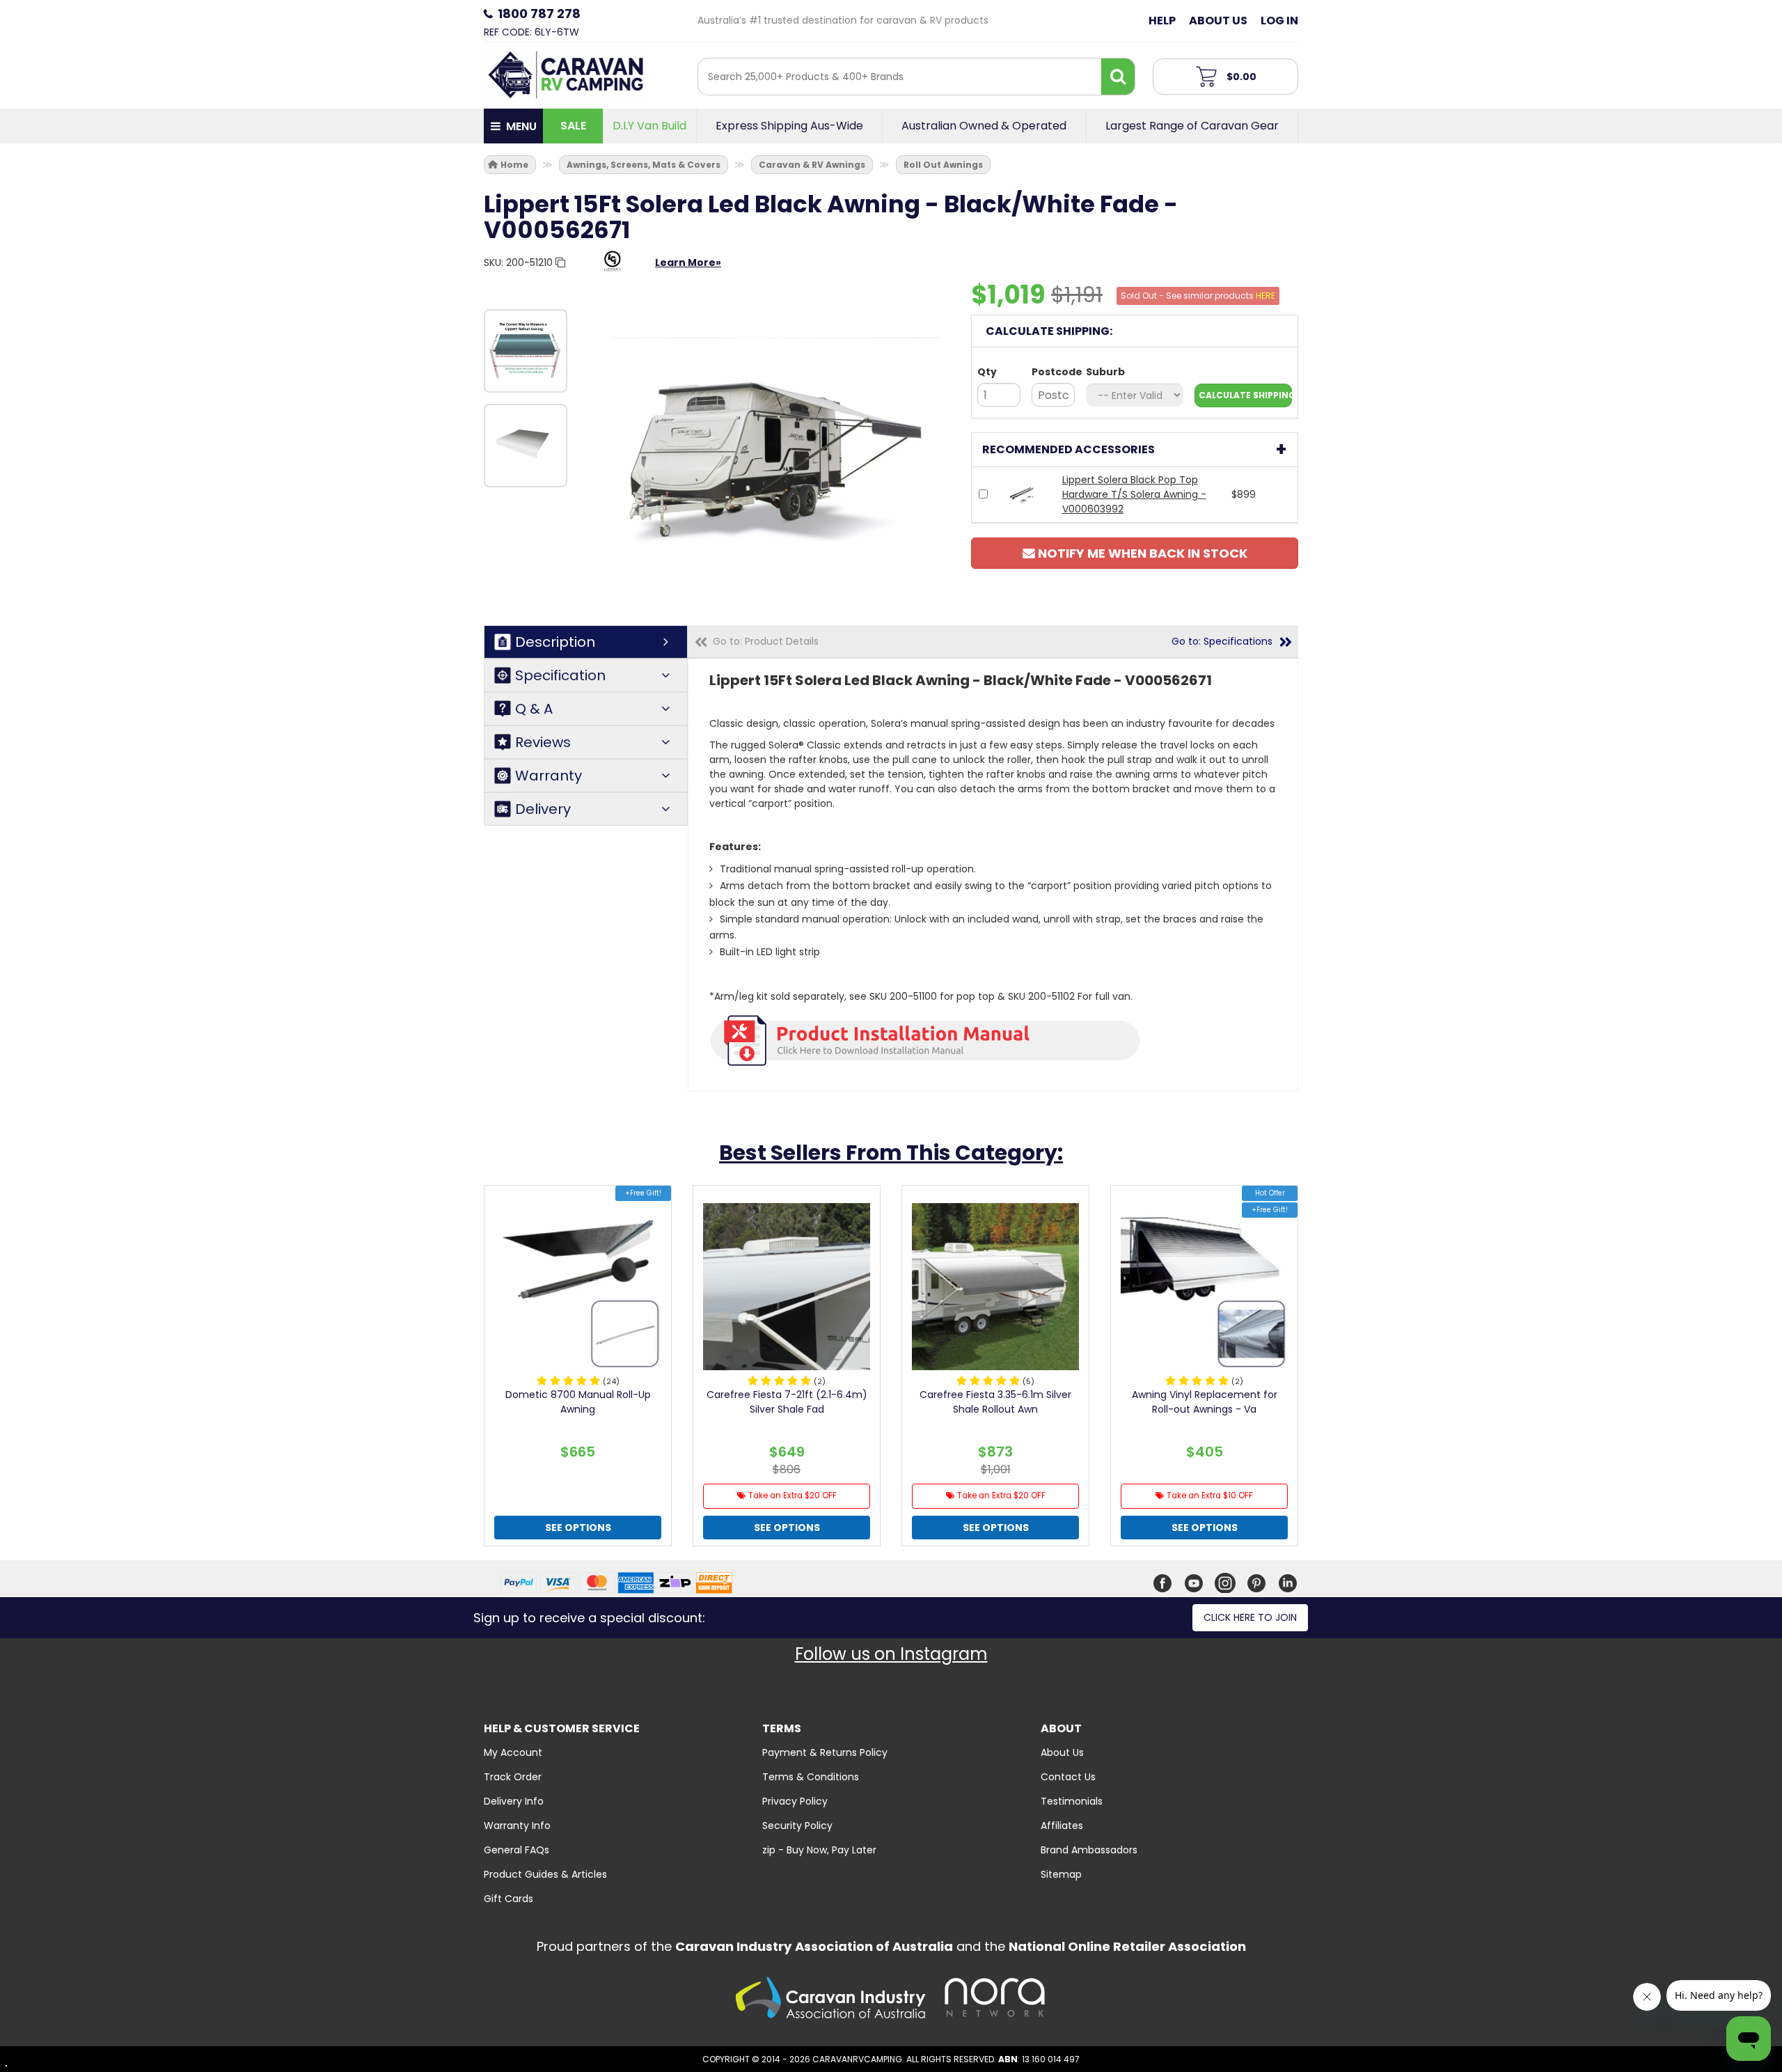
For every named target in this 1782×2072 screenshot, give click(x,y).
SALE (573, 126)
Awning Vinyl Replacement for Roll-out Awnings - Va (1205, 1402)
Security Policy (797, 1826)
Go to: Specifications (1222, 641)
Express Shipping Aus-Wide (789, 126)
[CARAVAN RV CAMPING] (566, 74)
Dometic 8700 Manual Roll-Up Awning (578, 1402)
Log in (1279, 21)
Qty (987, 372)
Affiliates (1062, 1826)
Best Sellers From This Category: (891, 1153)
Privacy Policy (795, 1801)
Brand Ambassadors (1089, 1850)
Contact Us (1068, 1777)
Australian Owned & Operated (984, 126)
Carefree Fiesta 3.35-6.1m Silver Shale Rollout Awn (995, 1402)
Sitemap (1061, 1874)
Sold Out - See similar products (1198, 296)
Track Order (513, 1777)
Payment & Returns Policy (825, 1752)
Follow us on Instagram (891, 1654)
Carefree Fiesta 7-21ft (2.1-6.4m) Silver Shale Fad (787, 1402)
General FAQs (517, 1850)
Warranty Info (517, 1826)
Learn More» (688, 262)
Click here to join (1250, 1617)
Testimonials (1072, 1801)
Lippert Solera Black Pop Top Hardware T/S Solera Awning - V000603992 (1134, 494)
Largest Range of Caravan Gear (1192, 126)
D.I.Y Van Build (649, 126)
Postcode (1053, 372)
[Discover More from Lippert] (613, 268)
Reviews (543, 742)
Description (555, 642)
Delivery (543, 809)
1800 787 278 (539, 14)
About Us (1218, 21)
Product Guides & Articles (545, 1874)
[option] (526, 351)
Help (1162, 21)
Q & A (534, 709)
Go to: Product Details (766, 641)
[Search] (1118, 77)
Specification (560, 675)
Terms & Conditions (811, 1777)
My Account (513, 1752)
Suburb (1105, 372)
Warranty (549, 776)
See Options (578, 1528)
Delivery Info (514, 1801)
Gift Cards (508, 1899)
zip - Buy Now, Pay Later (819, 1850)
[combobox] (900, 77)
